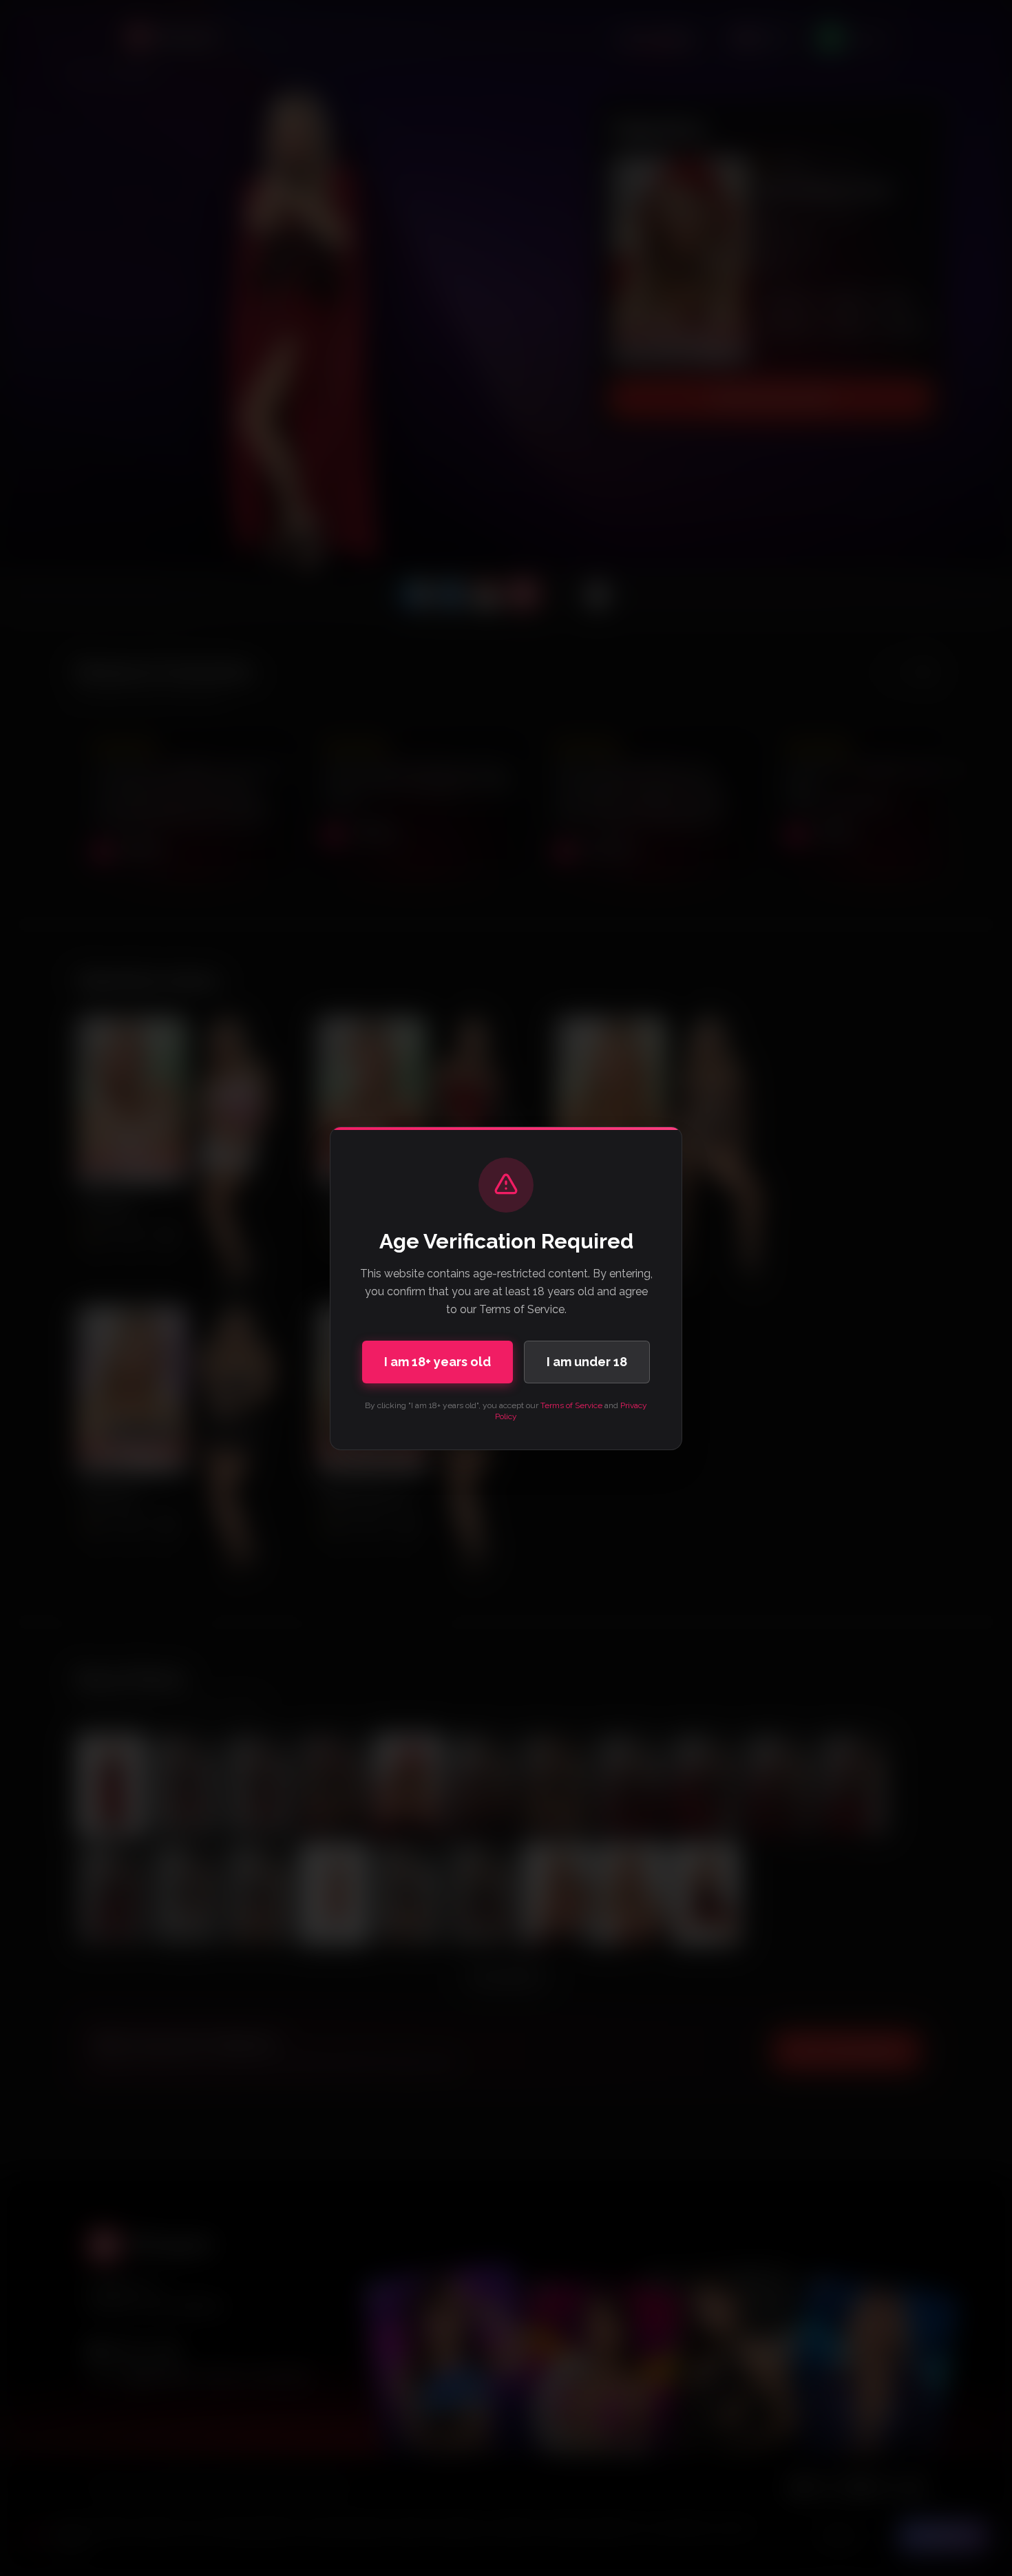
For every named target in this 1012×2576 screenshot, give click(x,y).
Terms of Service (571, 1405)
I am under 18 (587, 1362)
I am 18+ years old (438, 1362)
